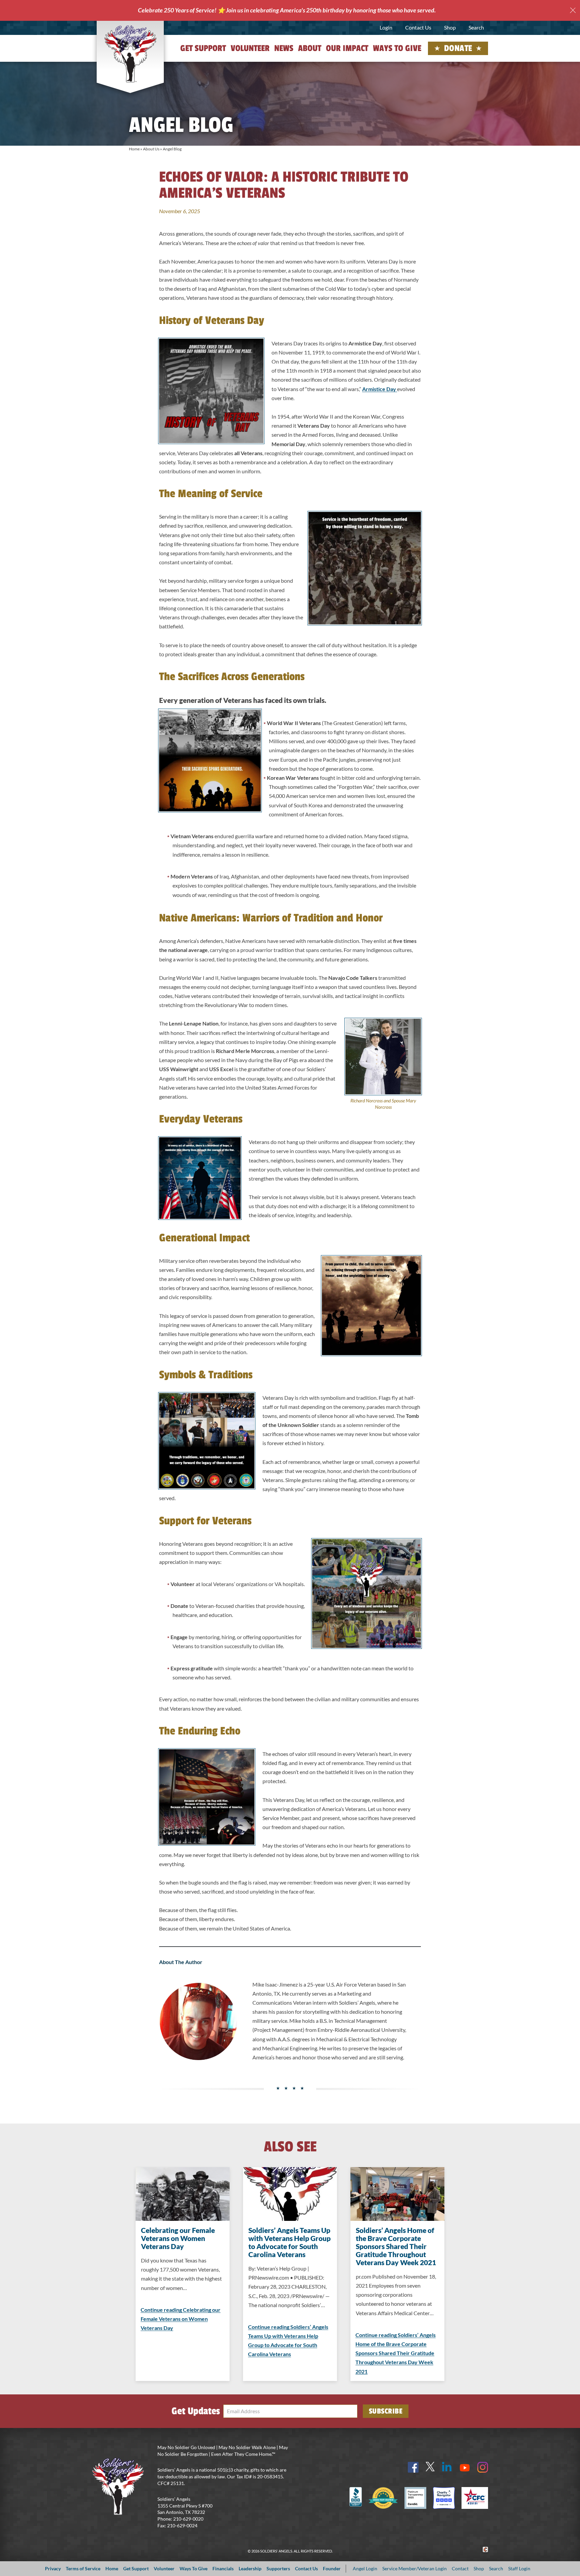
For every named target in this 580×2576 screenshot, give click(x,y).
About (310, 48)
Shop (450, 27)
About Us (151, 149)
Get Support (203, 48)
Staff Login (519, 2568)
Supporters (278, 2568)
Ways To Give (194, 2568)
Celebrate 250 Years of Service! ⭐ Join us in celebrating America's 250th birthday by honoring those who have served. (287, 10)
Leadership (250, 2568)
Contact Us (418, 27)
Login (386, 27)
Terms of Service (83, 2568)
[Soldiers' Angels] (130, 54)
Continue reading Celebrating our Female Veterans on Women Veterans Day (181, 2319)
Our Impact (347, 48)
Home (134, 149)
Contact (460, 2568)
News (284, 48)
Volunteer (250, 48)
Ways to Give (397, 48)
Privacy (53, 2568)
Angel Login (365, 2568)
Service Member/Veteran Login (415, 2568)
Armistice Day (380, 389)
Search (476, 27)
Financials (223, 2568)
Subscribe (386, 2411)
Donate (458, 48)
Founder (332, 2568)
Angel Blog (172, 149)
